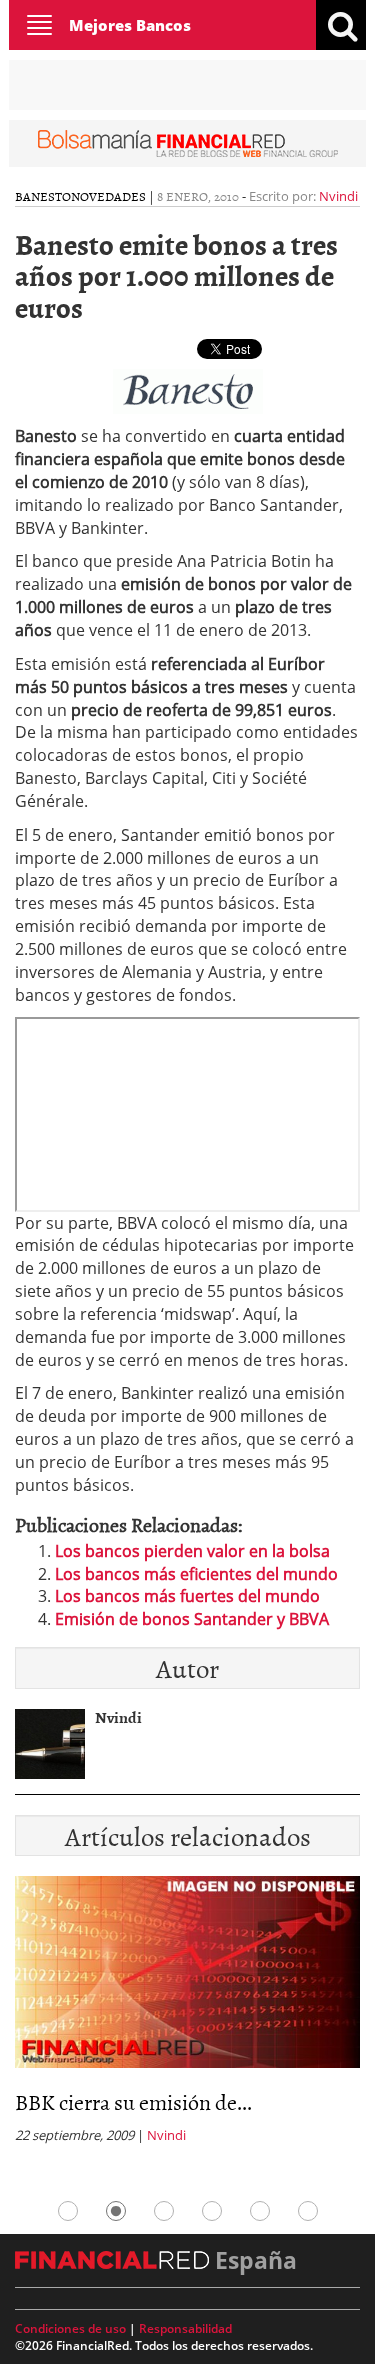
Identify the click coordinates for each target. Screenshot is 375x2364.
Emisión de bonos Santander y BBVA (192, 1619)
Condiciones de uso (70, 2328)
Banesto (43, 196)
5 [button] (260, 2211)
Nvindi (338, 196)
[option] (187, 2015)
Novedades (108, 196)
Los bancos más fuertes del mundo (187, 1596)
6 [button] (308, 2211)
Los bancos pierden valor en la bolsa (192, 1551)
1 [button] (68, 2211)
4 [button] (212, 2211)
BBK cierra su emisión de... (133, 2101)
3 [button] (164, 2211)
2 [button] (116, 2211)
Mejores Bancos (130, 25)
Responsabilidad (185, 2328)
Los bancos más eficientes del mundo (196, 1574)
